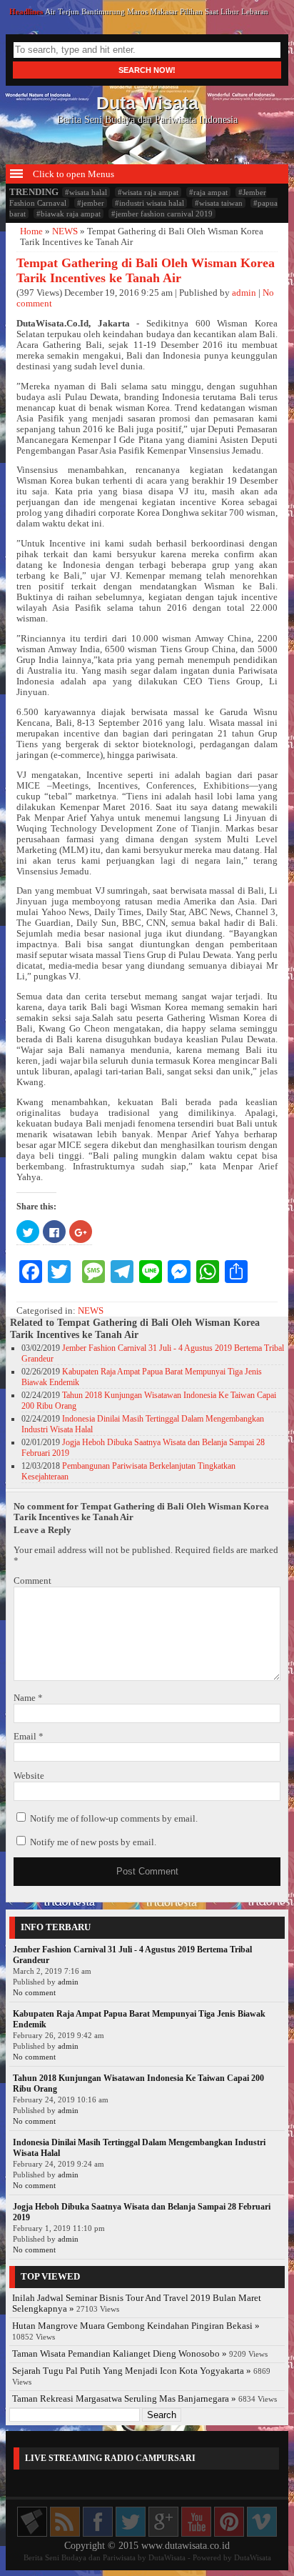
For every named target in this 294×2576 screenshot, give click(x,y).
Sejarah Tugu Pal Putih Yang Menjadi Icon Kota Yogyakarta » (132, 2371)
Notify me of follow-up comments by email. (114, 1819)
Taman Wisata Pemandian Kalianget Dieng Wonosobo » (120, 2354)
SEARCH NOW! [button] (147, 70)
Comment (32, 1581)
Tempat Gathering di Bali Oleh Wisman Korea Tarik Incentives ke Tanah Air (146, 270)
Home (31, 231)
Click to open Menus (72, 174)
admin (244, 293)
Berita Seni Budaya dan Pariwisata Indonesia (147, 109)
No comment (34, 1992)
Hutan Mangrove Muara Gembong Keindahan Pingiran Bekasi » (136, 2326)
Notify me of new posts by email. (93, 1842)
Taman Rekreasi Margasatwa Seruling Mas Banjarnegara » (124, 2399)
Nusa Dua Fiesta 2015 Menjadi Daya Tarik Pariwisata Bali (140, 13)
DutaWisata (167, 2557)
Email (29, 1737)
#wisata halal (86, 192)
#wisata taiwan (219, 203)
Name (28, 1698)
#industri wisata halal (149, 203)
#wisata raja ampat (148, 192)
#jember (91, 203)
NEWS (65, 231)
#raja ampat (208, 192)
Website (29, 1776)
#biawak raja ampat (69, 214)
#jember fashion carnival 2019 (162, 214)
